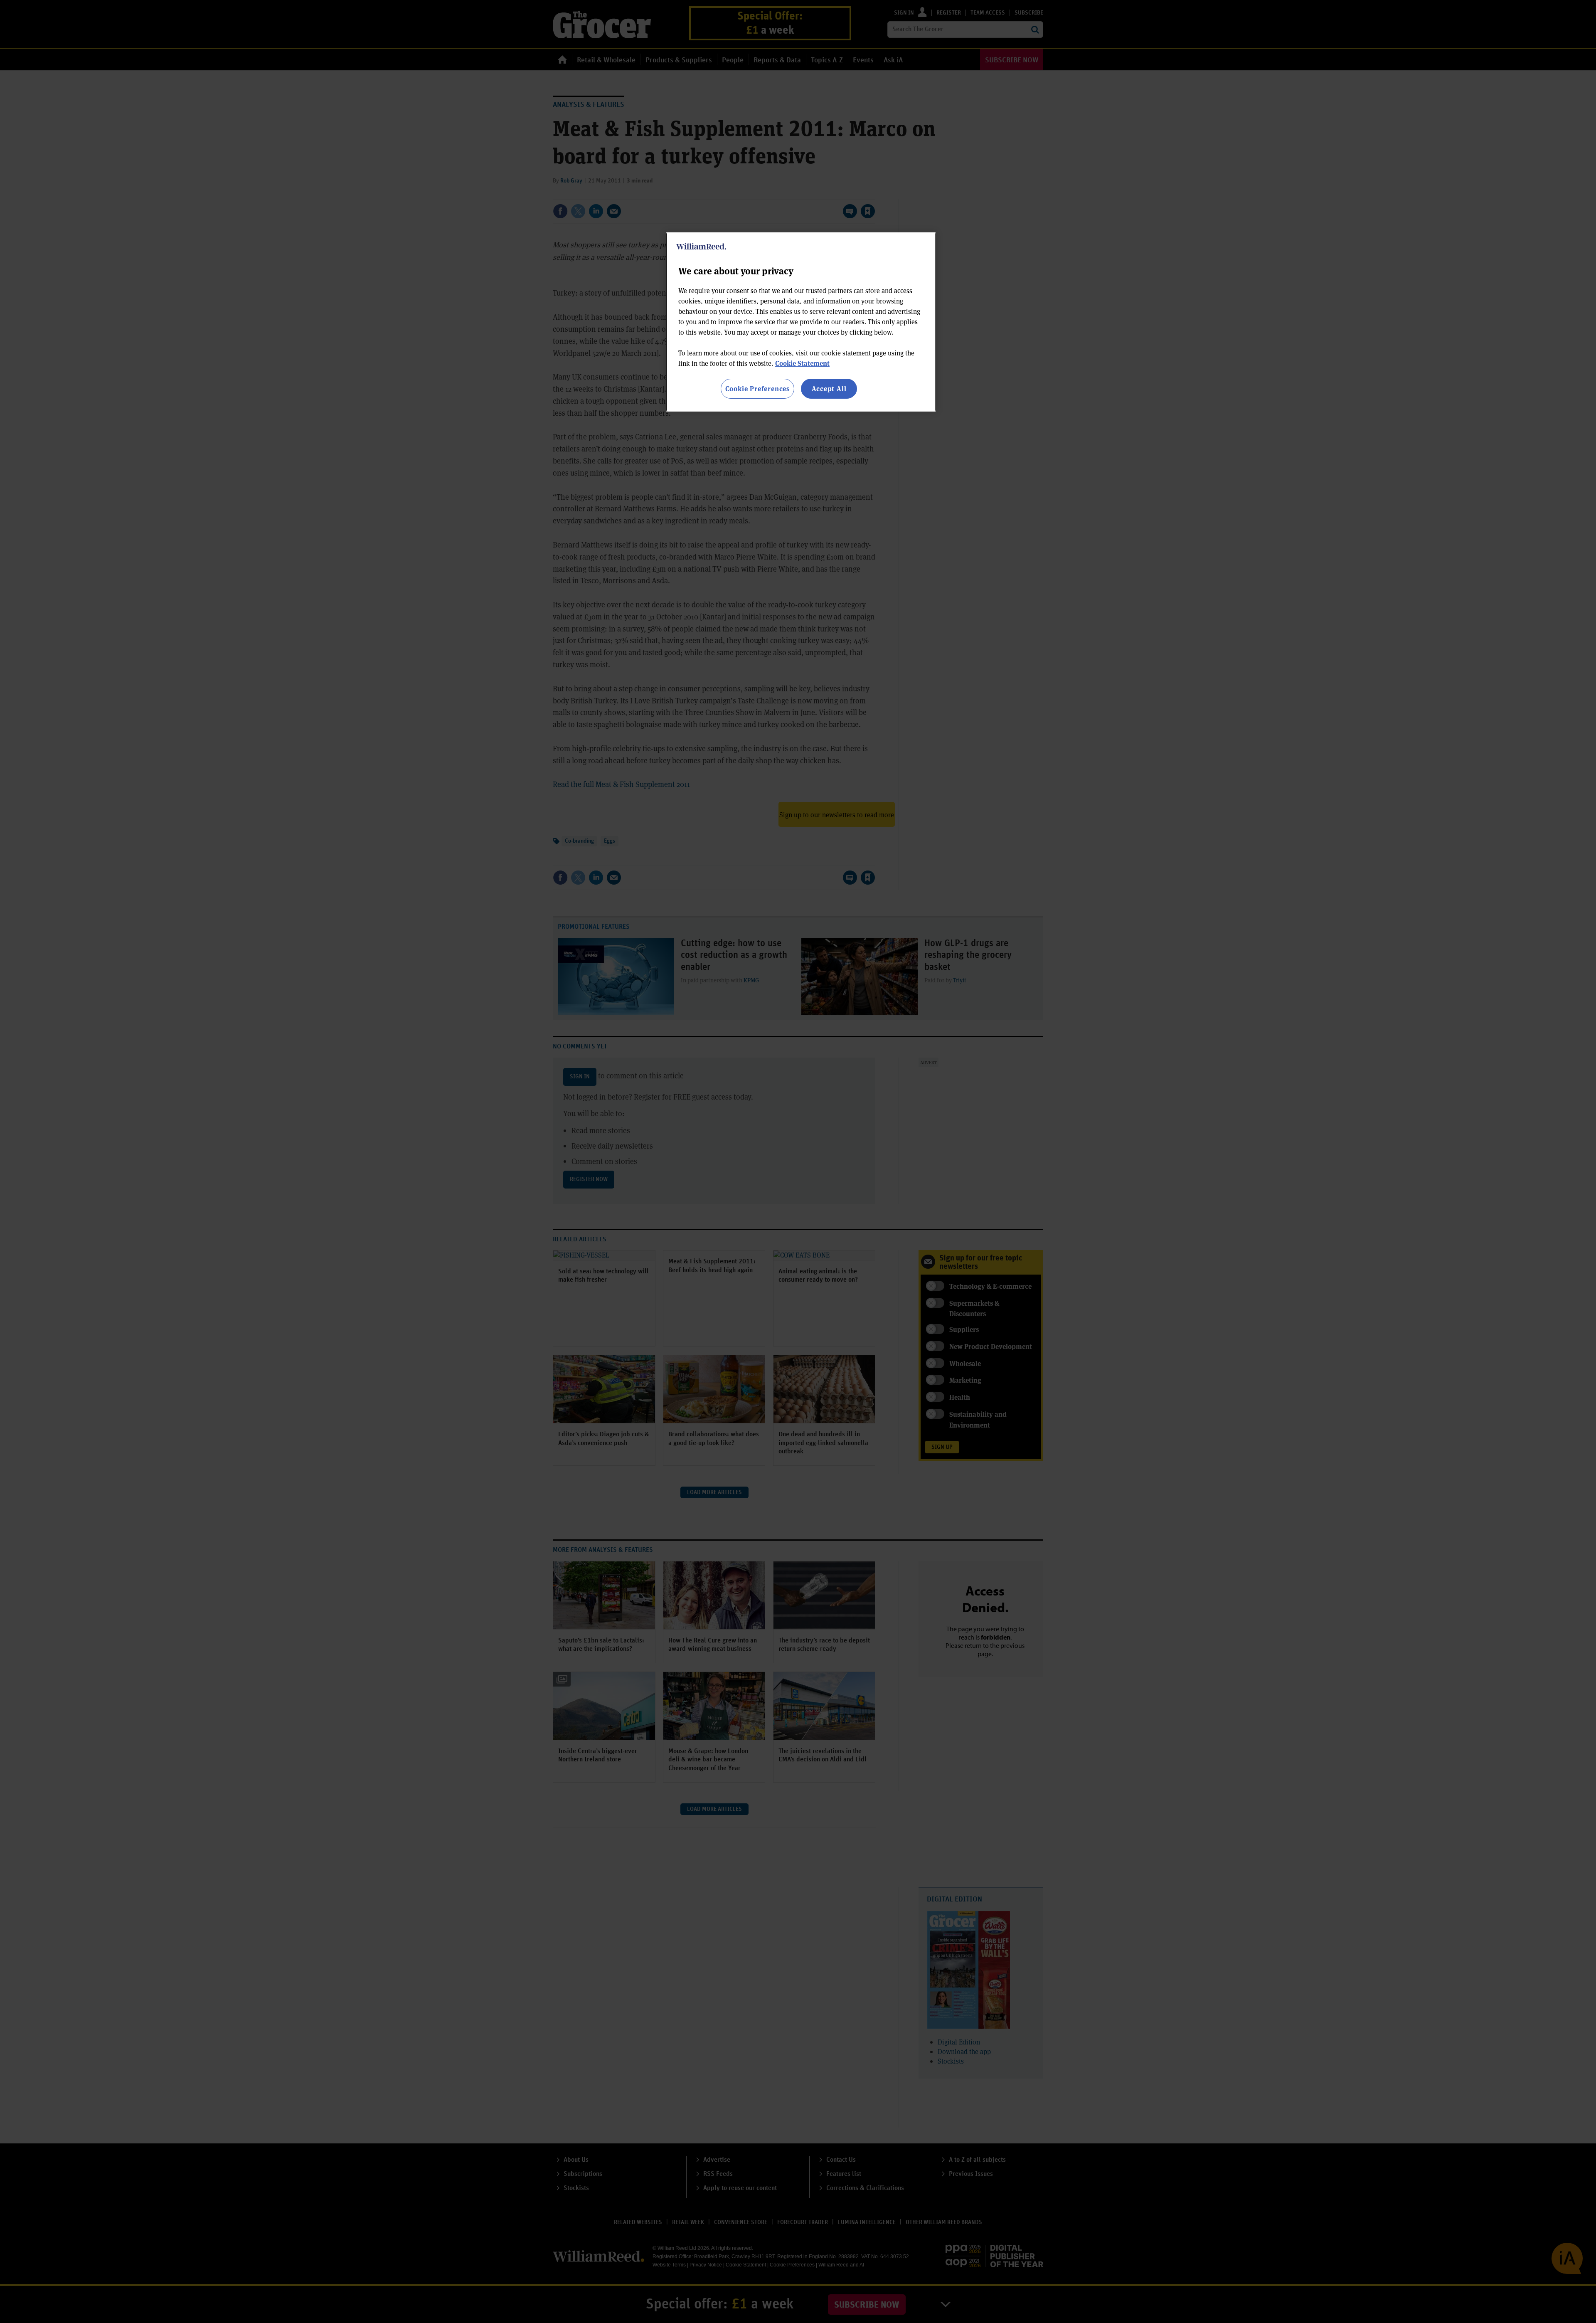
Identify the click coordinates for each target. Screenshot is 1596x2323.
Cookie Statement (802, 363)
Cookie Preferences (757, 388)
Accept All (829, 388)
